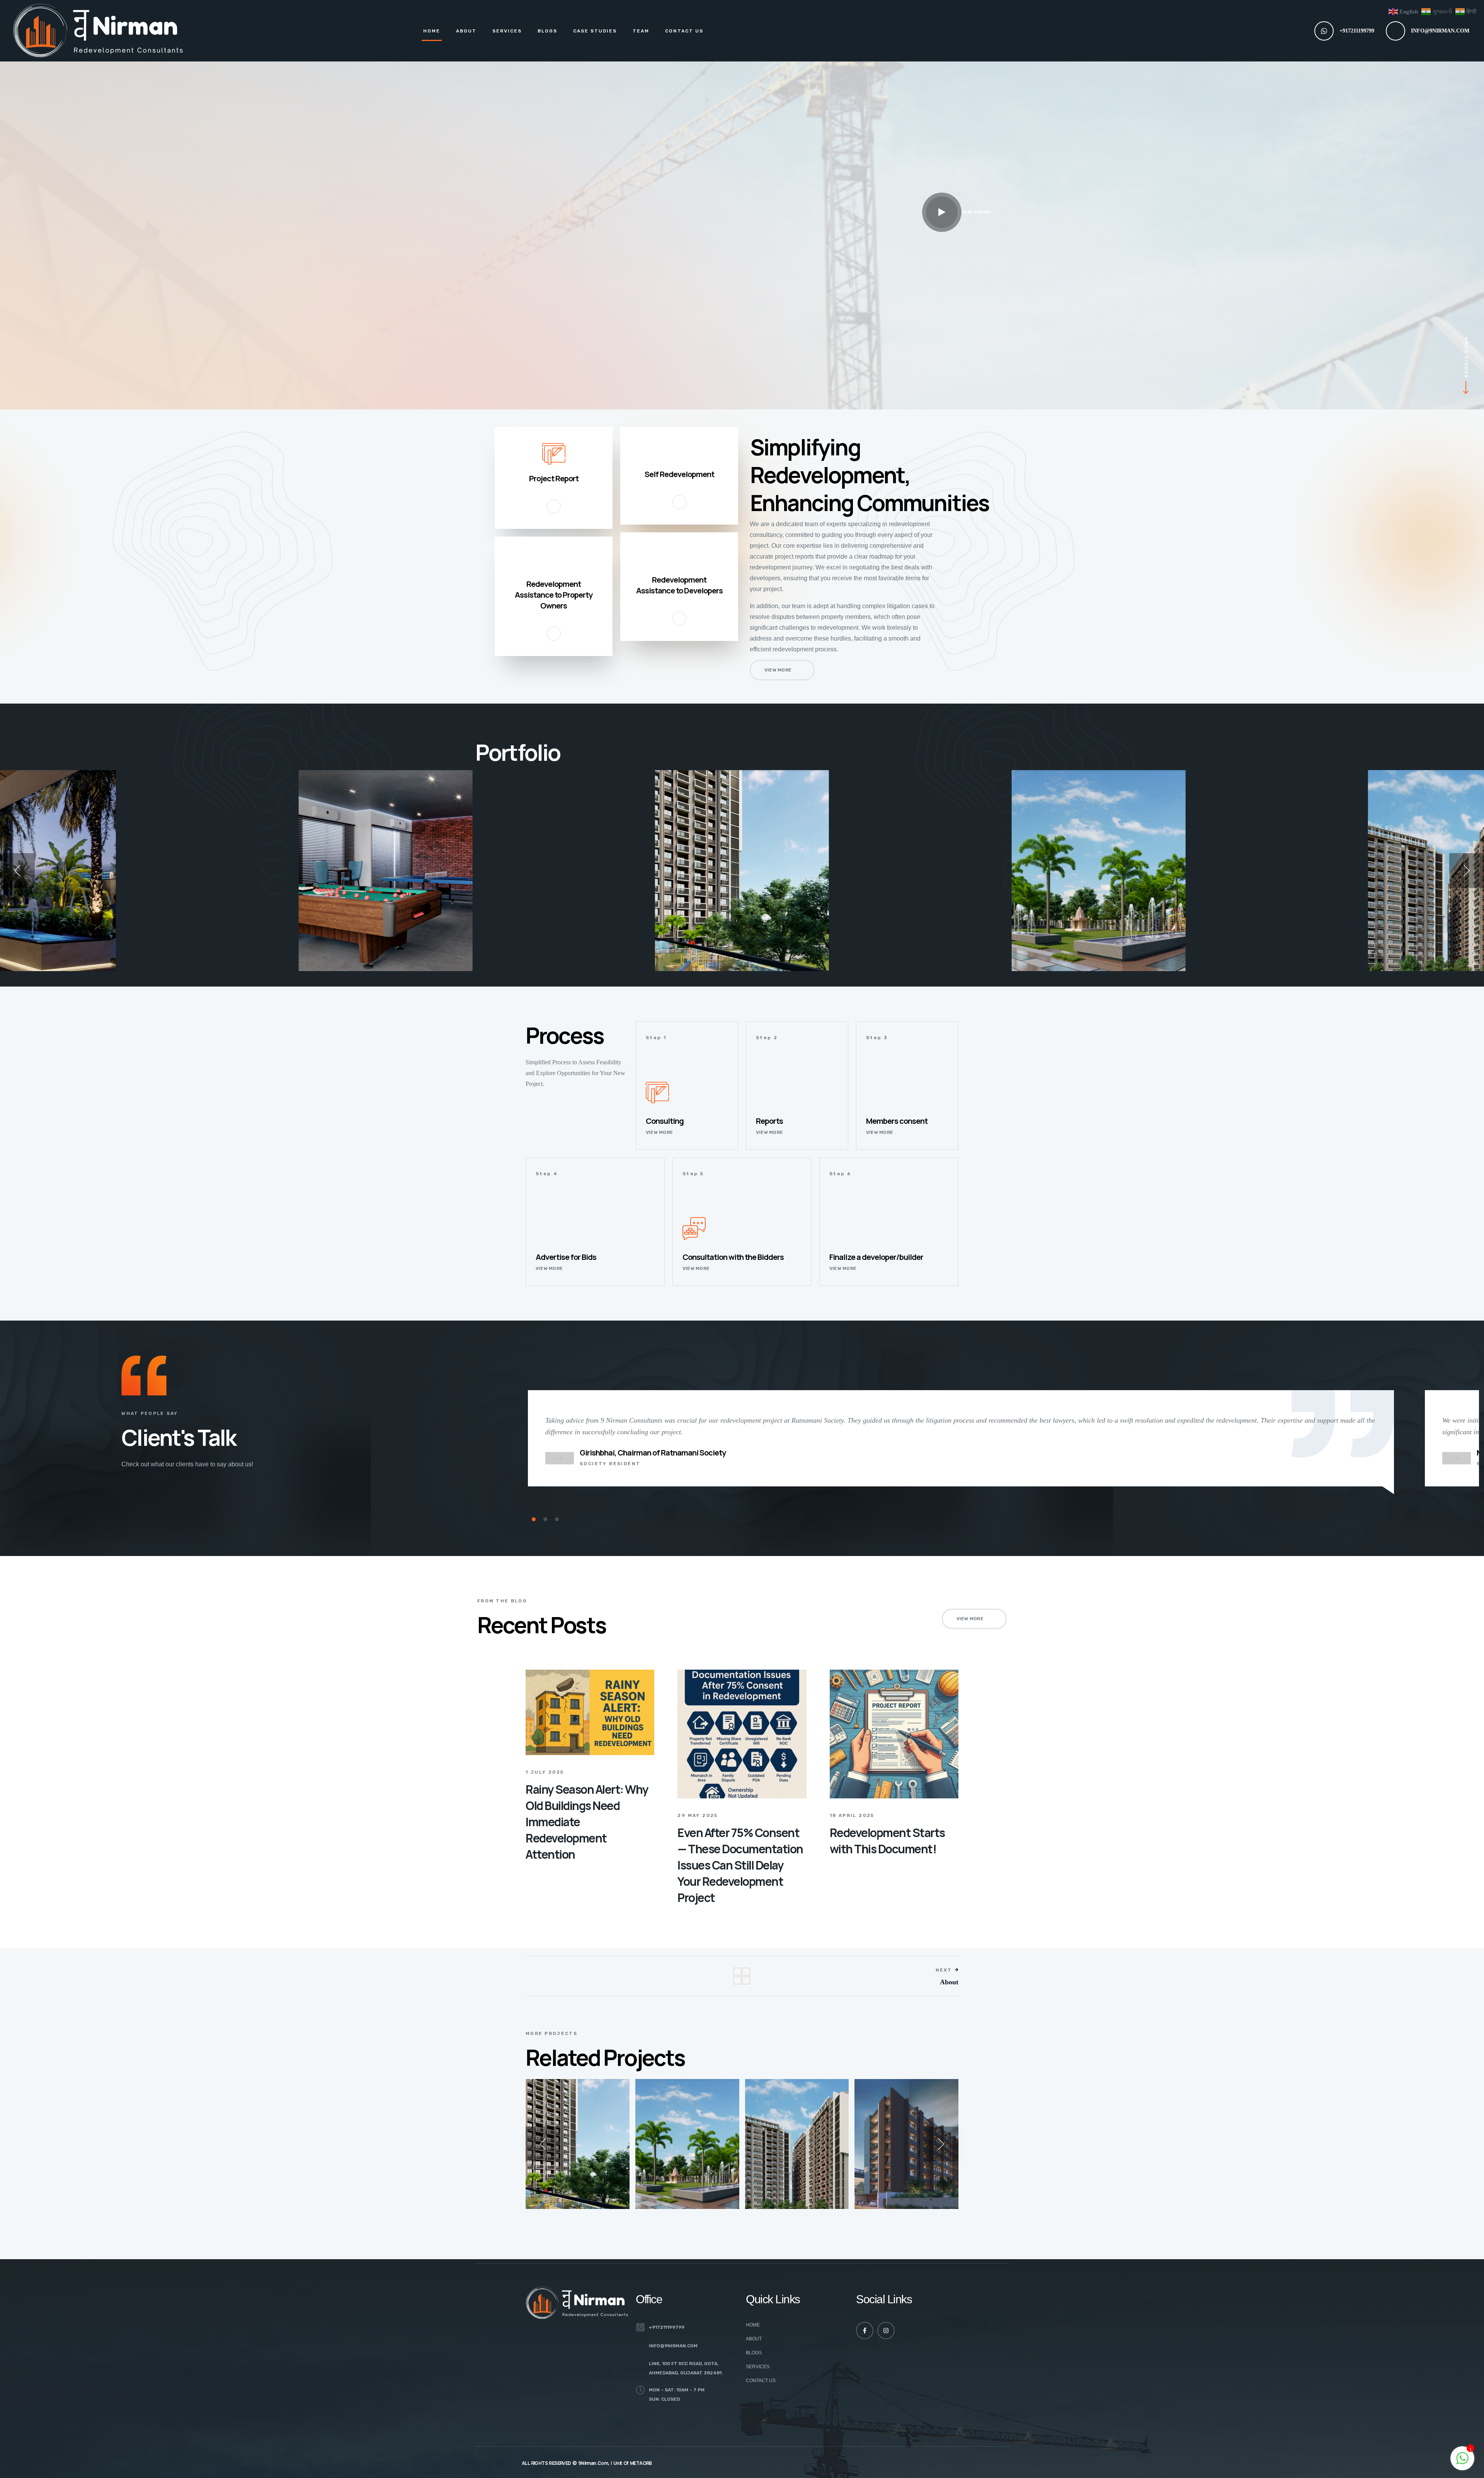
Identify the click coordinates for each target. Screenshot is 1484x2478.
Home (432, 31)
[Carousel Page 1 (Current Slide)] (534, 1519)
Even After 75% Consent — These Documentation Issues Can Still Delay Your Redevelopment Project (740, 1865)
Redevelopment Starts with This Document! (887, 1841)
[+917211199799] (1324, 31)
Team (641, 31)
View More (30, 958)
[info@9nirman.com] (1396, 31)
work (233, 936)
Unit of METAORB (633, 2463)
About (466, 31)
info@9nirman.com (1440, 31)
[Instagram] (886, 2331)
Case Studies (595, 31)
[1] (1462, 2462)
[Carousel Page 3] (557, 1519)
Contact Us (684, 31)
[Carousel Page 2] (545, 1519)
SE (229, 947)
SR (871, 2174)
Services (507, 31)
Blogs (547, 31)
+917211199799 (1357, 31)
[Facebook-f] (865, 2331)
